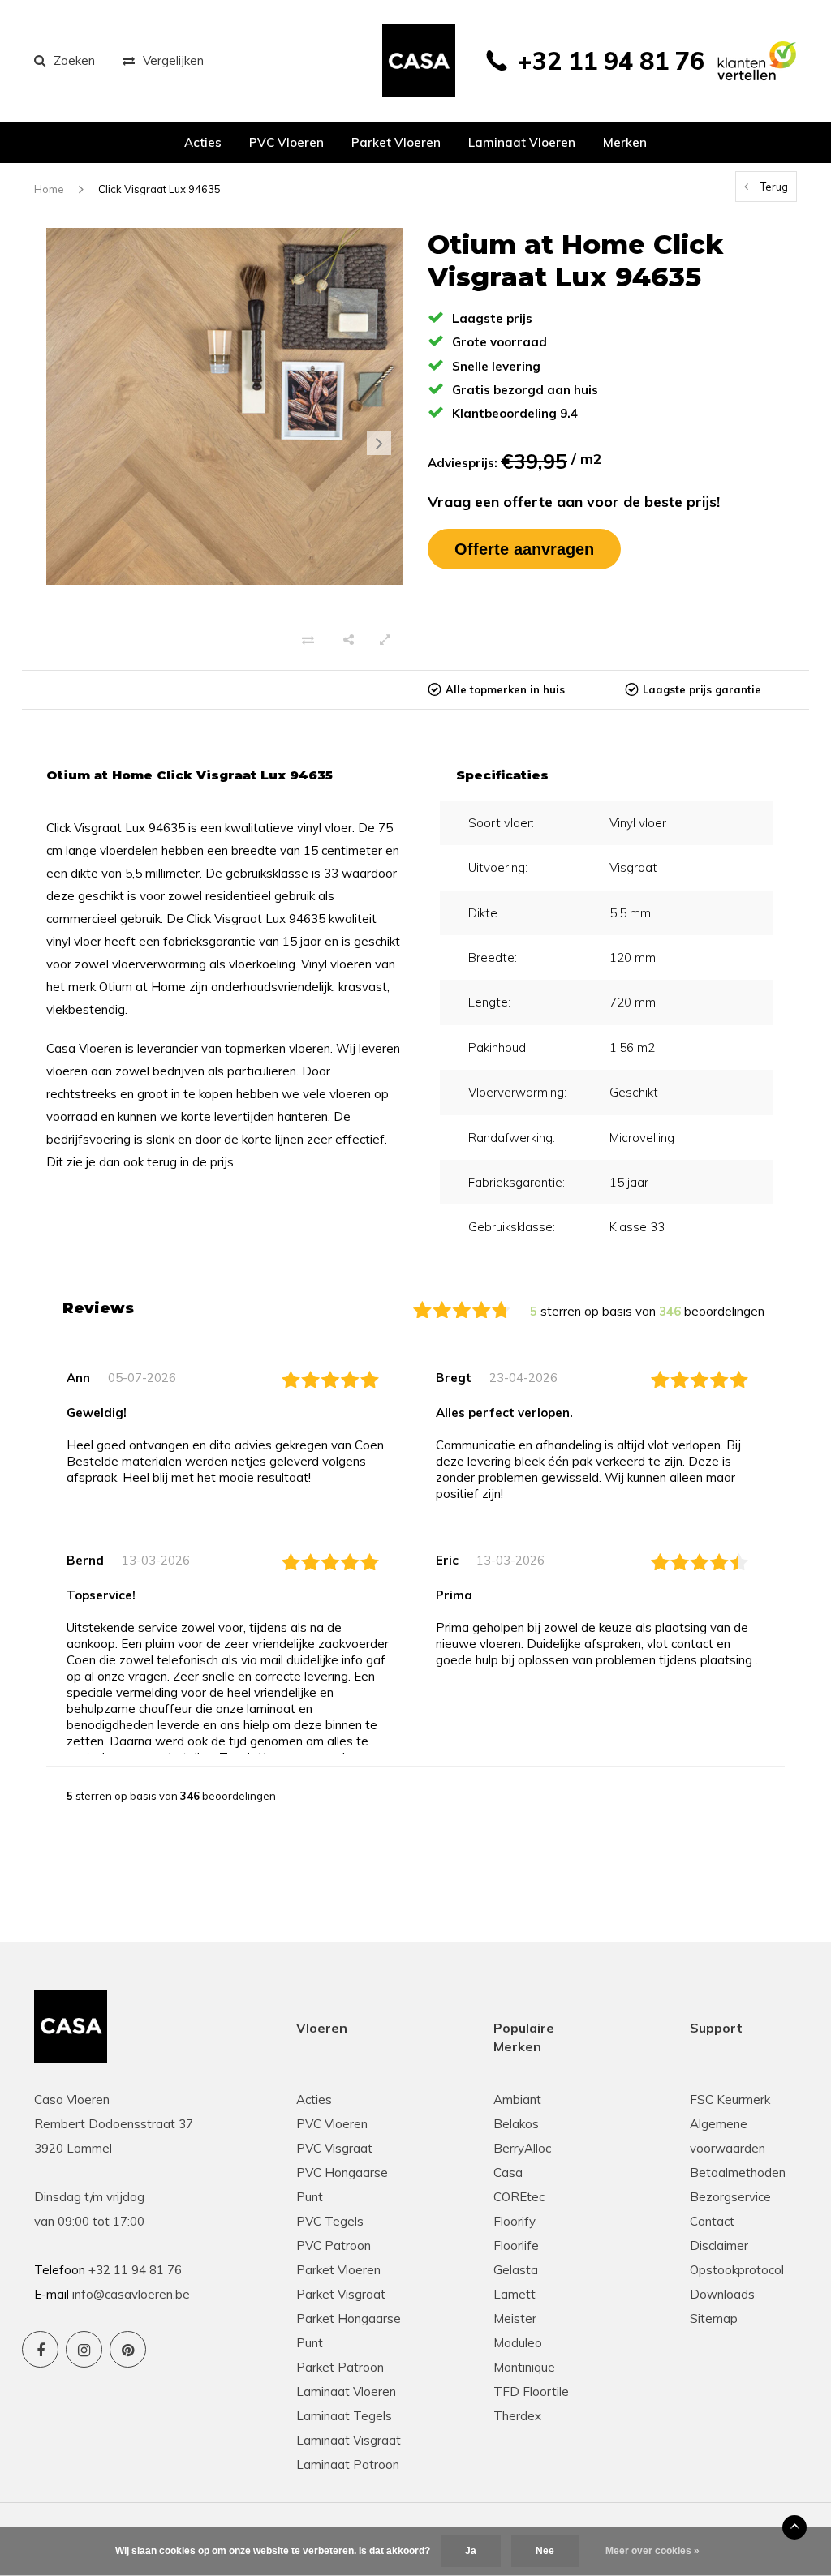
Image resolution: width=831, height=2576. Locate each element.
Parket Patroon (340, 2367)
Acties (203, 142)
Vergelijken (173, 60)
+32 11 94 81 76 (611, 61)
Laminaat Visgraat (349, 2440)
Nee (545, 2551)
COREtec (519, 2197)
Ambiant (517, 2099)
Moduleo (518, 2343)
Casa (508, 2172)
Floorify (515, 2221)
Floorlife (516, 2245)
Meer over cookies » (652, 2551)
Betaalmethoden (738, 2172)
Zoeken (74, 60)
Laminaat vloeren (522, 142)
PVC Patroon (334, 2245)
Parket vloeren (396, 142)
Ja (471, 2551)
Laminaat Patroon (348, 2464)
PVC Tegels (330, 2221)
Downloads (722, 2294)
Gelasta (516, 2270)
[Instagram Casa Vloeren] (84, 2349)
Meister (515, 2318)
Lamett (515, 2294)
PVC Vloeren (286, 142)
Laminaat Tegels (344, 2416)
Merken (625, 142)
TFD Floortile (531, 2391)
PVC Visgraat (334, 2148)
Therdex (517, 2416)
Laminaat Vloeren (346, 2391)
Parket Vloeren (338, 2270)
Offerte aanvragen (524, 549)
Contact (712, 2221)
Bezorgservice (730, 2197)
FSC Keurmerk (730, 2099)
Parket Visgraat (341, 2294)
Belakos (516, 2124)
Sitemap (714, 2318)
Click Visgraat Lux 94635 (159, 189)
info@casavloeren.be (131, 2294)
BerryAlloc (522, 2148)
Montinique (524, 2367)
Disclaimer (719, 2245)
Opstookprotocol (737, 2270)
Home (49, 189)
